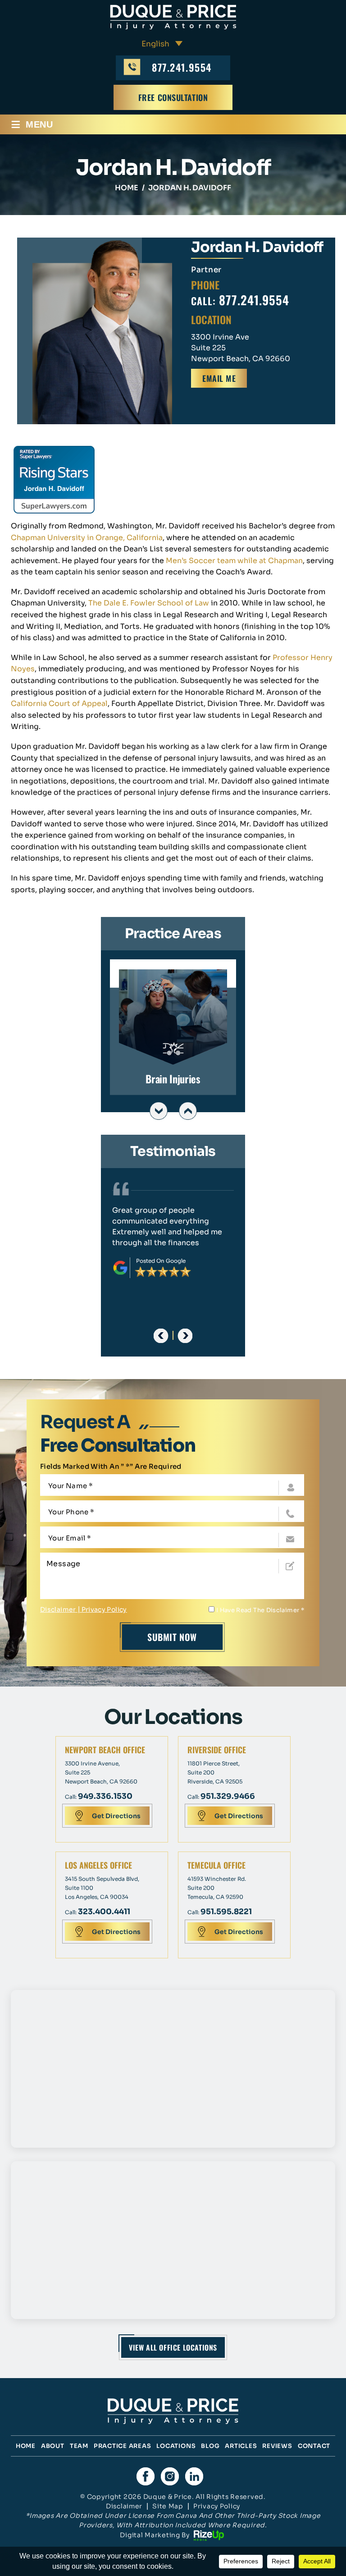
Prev (159, 1111)
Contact (314, 2446)
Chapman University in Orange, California (87, 538)
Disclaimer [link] (124, 2506)
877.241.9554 (182, 67)
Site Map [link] (168, 2506)
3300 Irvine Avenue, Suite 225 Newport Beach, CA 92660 (101, 1772)
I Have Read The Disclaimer (260, 1610)
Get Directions (116, 1816)
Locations (176, 2446)
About (53, 2446)
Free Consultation (173, 97)
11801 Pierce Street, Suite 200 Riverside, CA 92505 (215, 1772)
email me (219, 378)
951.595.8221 (226, 1912)
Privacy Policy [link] (217, 2506)
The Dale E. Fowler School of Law (149, 603)
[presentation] (161, 1336)
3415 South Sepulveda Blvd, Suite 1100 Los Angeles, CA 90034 (102, 1888)
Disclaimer (58, 1609)
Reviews (277, 2446)
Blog (210, 2446)
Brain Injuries (173, 1027)
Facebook (146, 2476)
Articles (241, 2446)
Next (188, 1111)
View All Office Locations (173, 2347)
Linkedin (194, 2476)
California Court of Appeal (59, 704)
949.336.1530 (105, 1796)
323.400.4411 (104, 1912)
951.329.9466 (228, 1796)
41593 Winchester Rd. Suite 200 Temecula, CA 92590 (217, 1888)
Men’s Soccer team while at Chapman (234, 561)
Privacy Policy (104, 1609)
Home (26, 2446)
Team (79, 2446)
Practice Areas (123, 2446)
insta (170, 2476)
